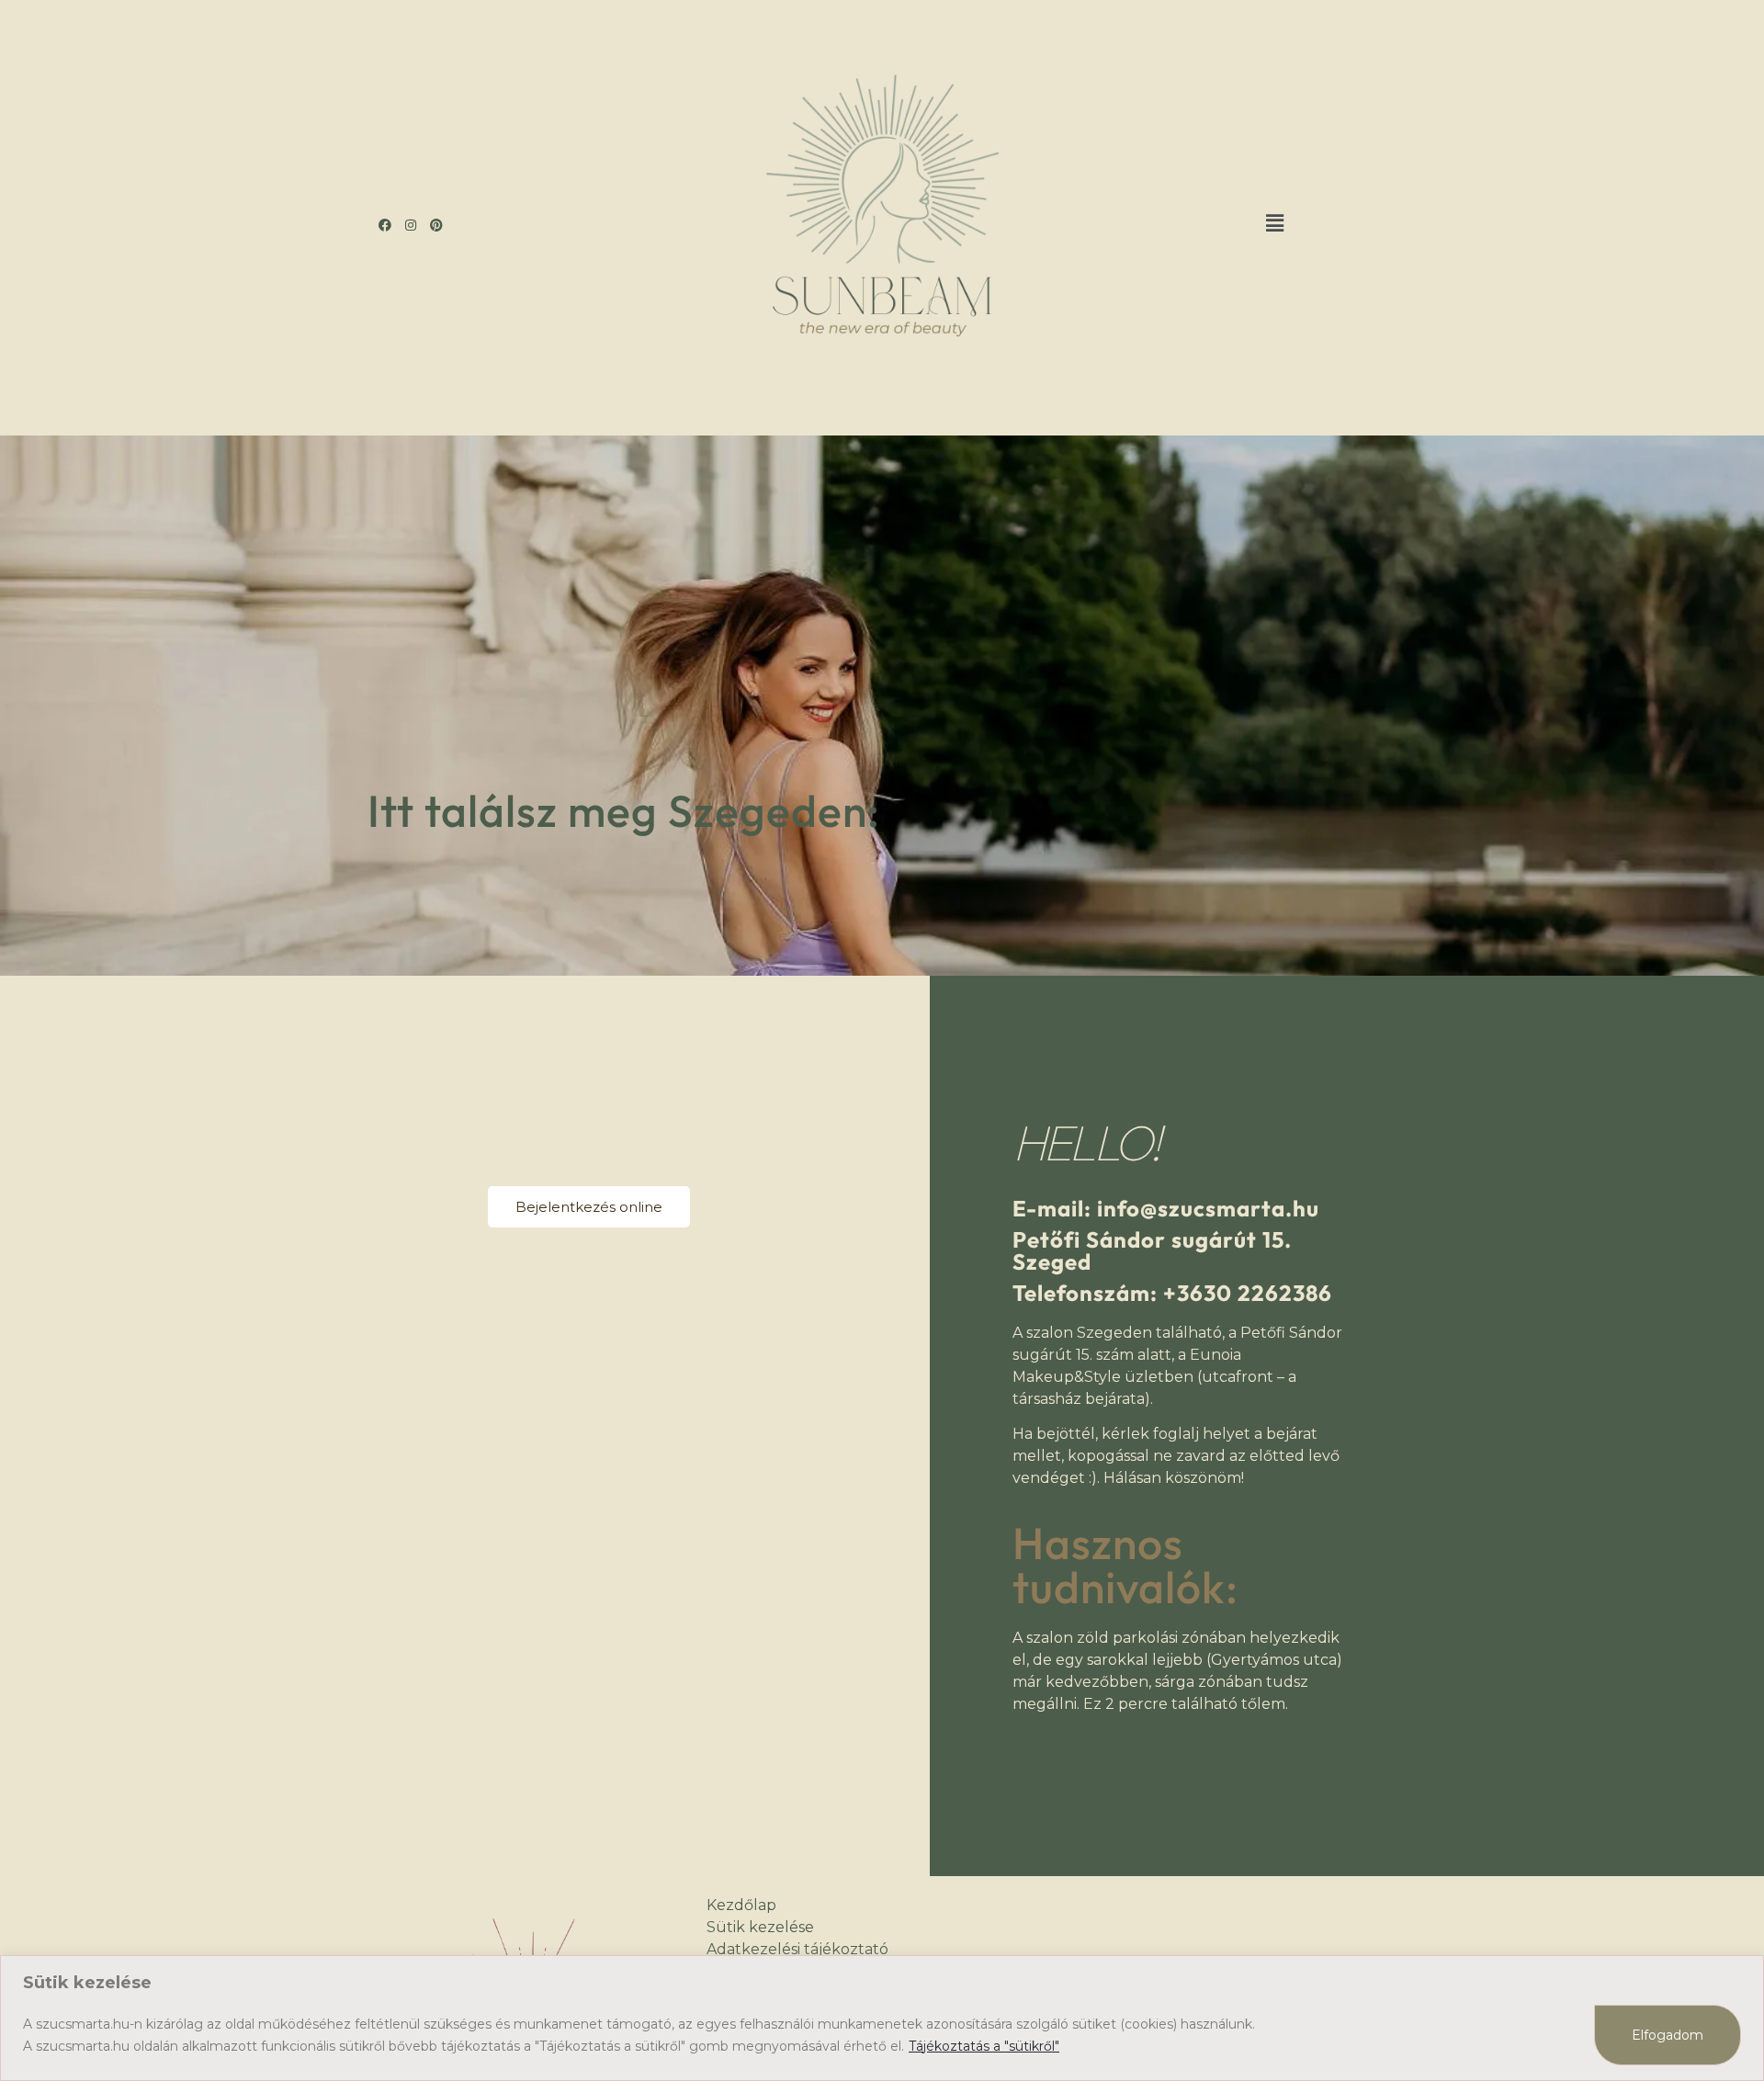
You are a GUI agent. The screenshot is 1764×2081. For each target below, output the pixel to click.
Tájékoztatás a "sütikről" (984, 2046)
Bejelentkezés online (589, 1207)
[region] (882, 2018)
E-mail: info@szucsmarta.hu (1166, 1208)
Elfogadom (1668, 2035)
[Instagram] (411, 225)
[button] (1275, 223)
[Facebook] (385, 225)
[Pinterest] (436, 225)
